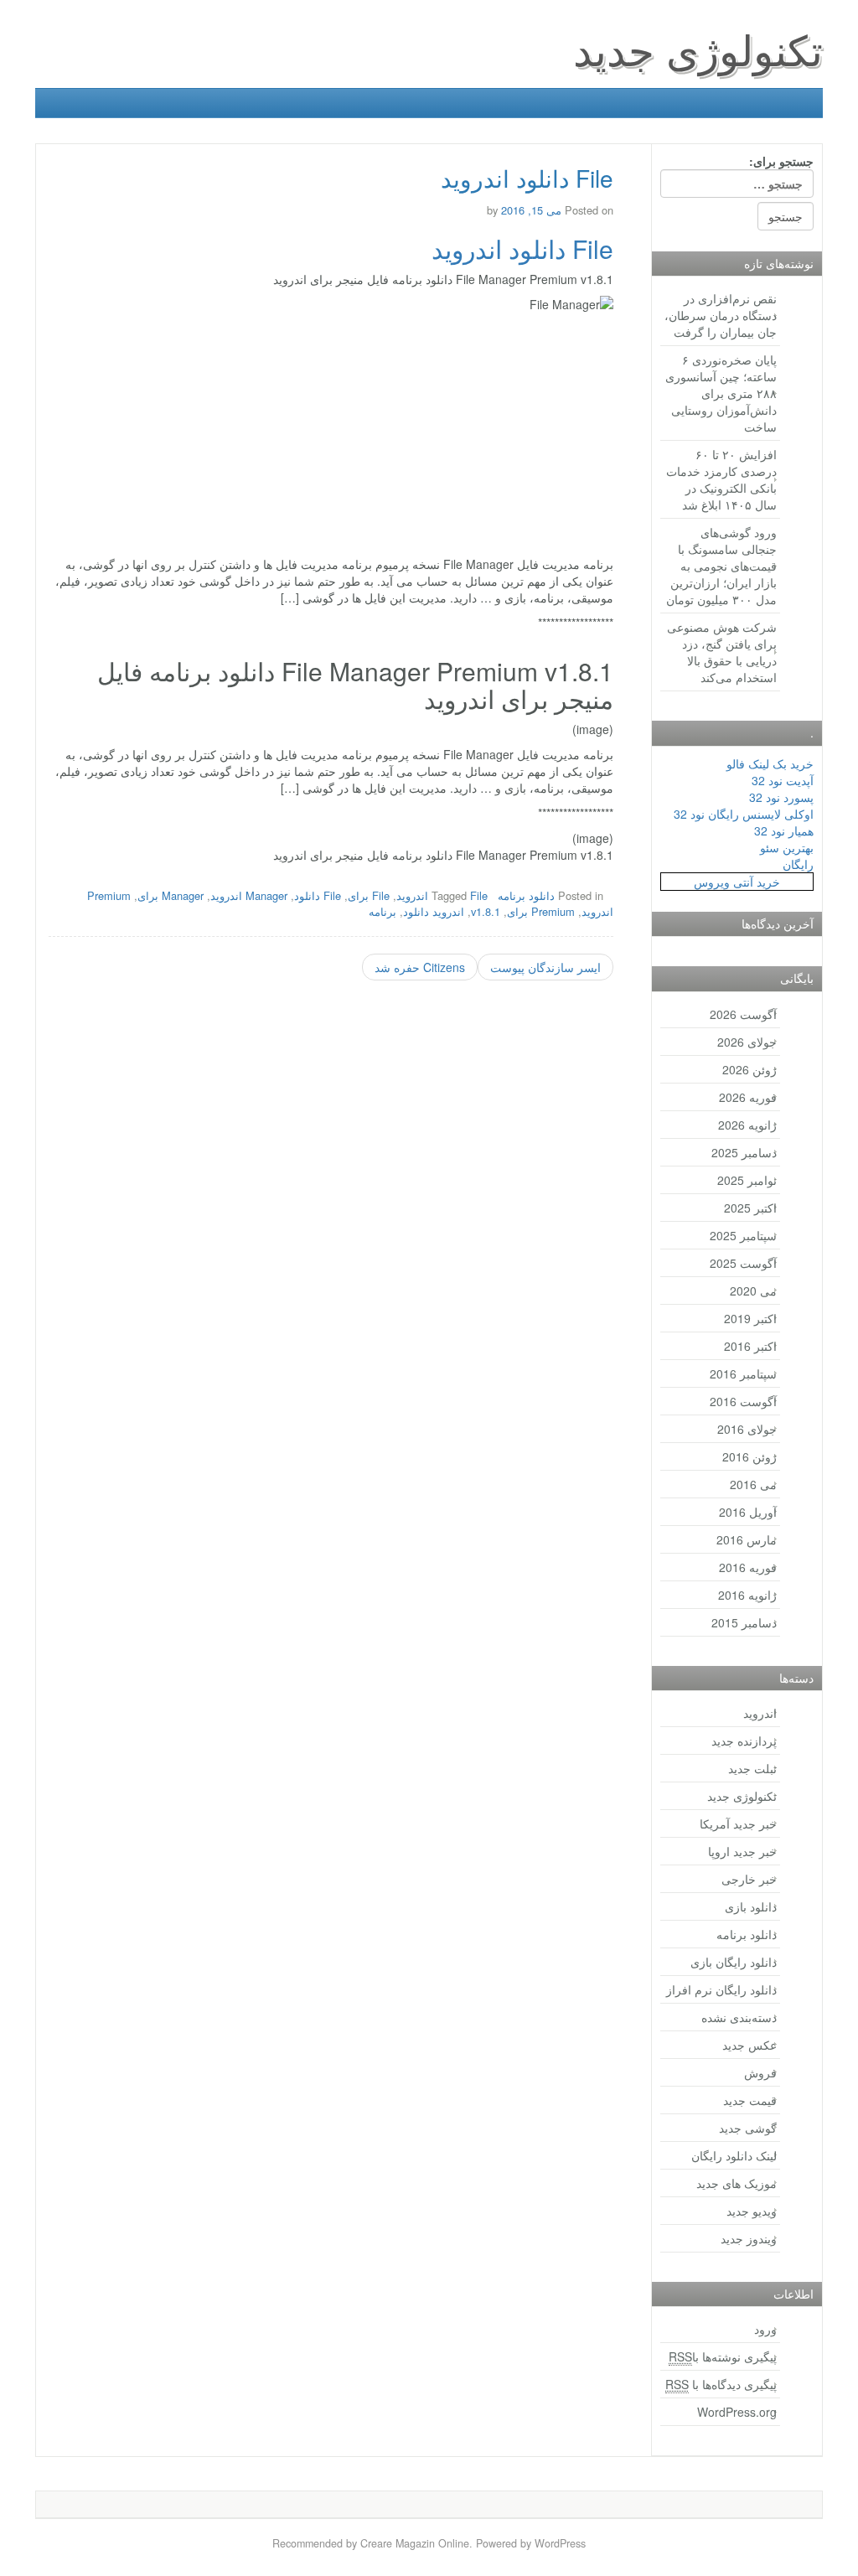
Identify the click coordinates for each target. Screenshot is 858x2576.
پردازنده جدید (744, 1741)
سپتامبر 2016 (743, 1373)
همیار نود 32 (784, 830)
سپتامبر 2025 (743, 1235)
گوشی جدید (748, 2128)
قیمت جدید (750, 2100)
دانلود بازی (751, 1906)
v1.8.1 (486, 911)
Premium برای (541, 911)
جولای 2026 (747, 1042)
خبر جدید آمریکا (738, 1823)
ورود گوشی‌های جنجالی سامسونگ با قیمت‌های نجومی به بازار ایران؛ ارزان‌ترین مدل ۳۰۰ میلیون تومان (721, 566)
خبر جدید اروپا (742, 1851)
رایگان (798, 864)
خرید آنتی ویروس (737, 882)
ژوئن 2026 (749, 1069)
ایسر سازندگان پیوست (545, 967)
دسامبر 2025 (744, 1152)
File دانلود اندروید (522, 248)
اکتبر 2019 (750, 1318)
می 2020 (753, 1291)
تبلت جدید (752, 1768)
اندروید (760, 1713)
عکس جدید (749, 2045)
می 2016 (753, 1484)
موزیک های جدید (737, 2183)
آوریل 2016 (748, 1512)
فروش (760, 2072)
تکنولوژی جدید (698, 48)
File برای (369, 895)
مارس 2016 (747, 1539)
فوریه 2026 (748, 1097)
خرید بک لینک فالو (770, 763)
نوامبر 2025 (747, 1180)
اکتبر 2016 (750, 1346)
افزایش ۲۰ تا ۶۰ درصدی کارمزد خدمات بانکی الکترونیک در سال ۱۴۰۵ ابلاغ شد (721, 479)
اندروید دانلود (434, 911)
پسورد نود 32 (781, 797)
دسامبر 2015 (744, 1622)
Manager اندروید (249, 895)
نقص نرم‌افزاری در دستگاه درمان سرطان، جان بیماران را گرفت (721, 315)
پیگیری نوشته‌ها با (723, 2356)
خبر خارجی (749, 1879)
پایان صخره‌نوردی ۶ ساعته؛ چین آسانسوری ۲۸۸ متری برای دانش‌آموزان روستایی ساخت (721, 393)
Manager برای (171, 895)
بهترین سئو (787, 847)
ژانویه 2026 (747, 1125)
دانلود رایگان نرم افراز (721, 1989)
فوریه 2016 (748, 1567)
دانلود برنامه (526, 895)
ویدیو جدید (752, 2211)
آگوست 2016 (743, 1401)
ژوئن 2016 (749, 1456)
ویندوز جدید (749, 2238)
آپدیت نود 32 (783, 780)
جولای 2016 (747, 1429)
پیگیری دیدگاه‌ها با (721, 2384)
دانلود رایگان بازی (734, 1962)
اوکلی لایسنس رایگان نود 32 (744, 814)
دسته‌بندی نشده (739, 2017)
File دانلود (318, 895)
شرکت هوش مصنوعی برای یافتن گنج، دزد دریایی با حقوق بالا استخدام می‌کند (722, 652)
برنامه (382, 911)
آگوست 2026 (743, 1014)
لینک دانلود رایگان (734, 2155)
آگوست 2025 (743, 1263)
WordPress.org (737, 2412)
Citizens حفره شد (420, 967)
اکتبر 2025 (750, 1208)
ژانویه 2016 (747, 1595)
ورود (765, 2329)
